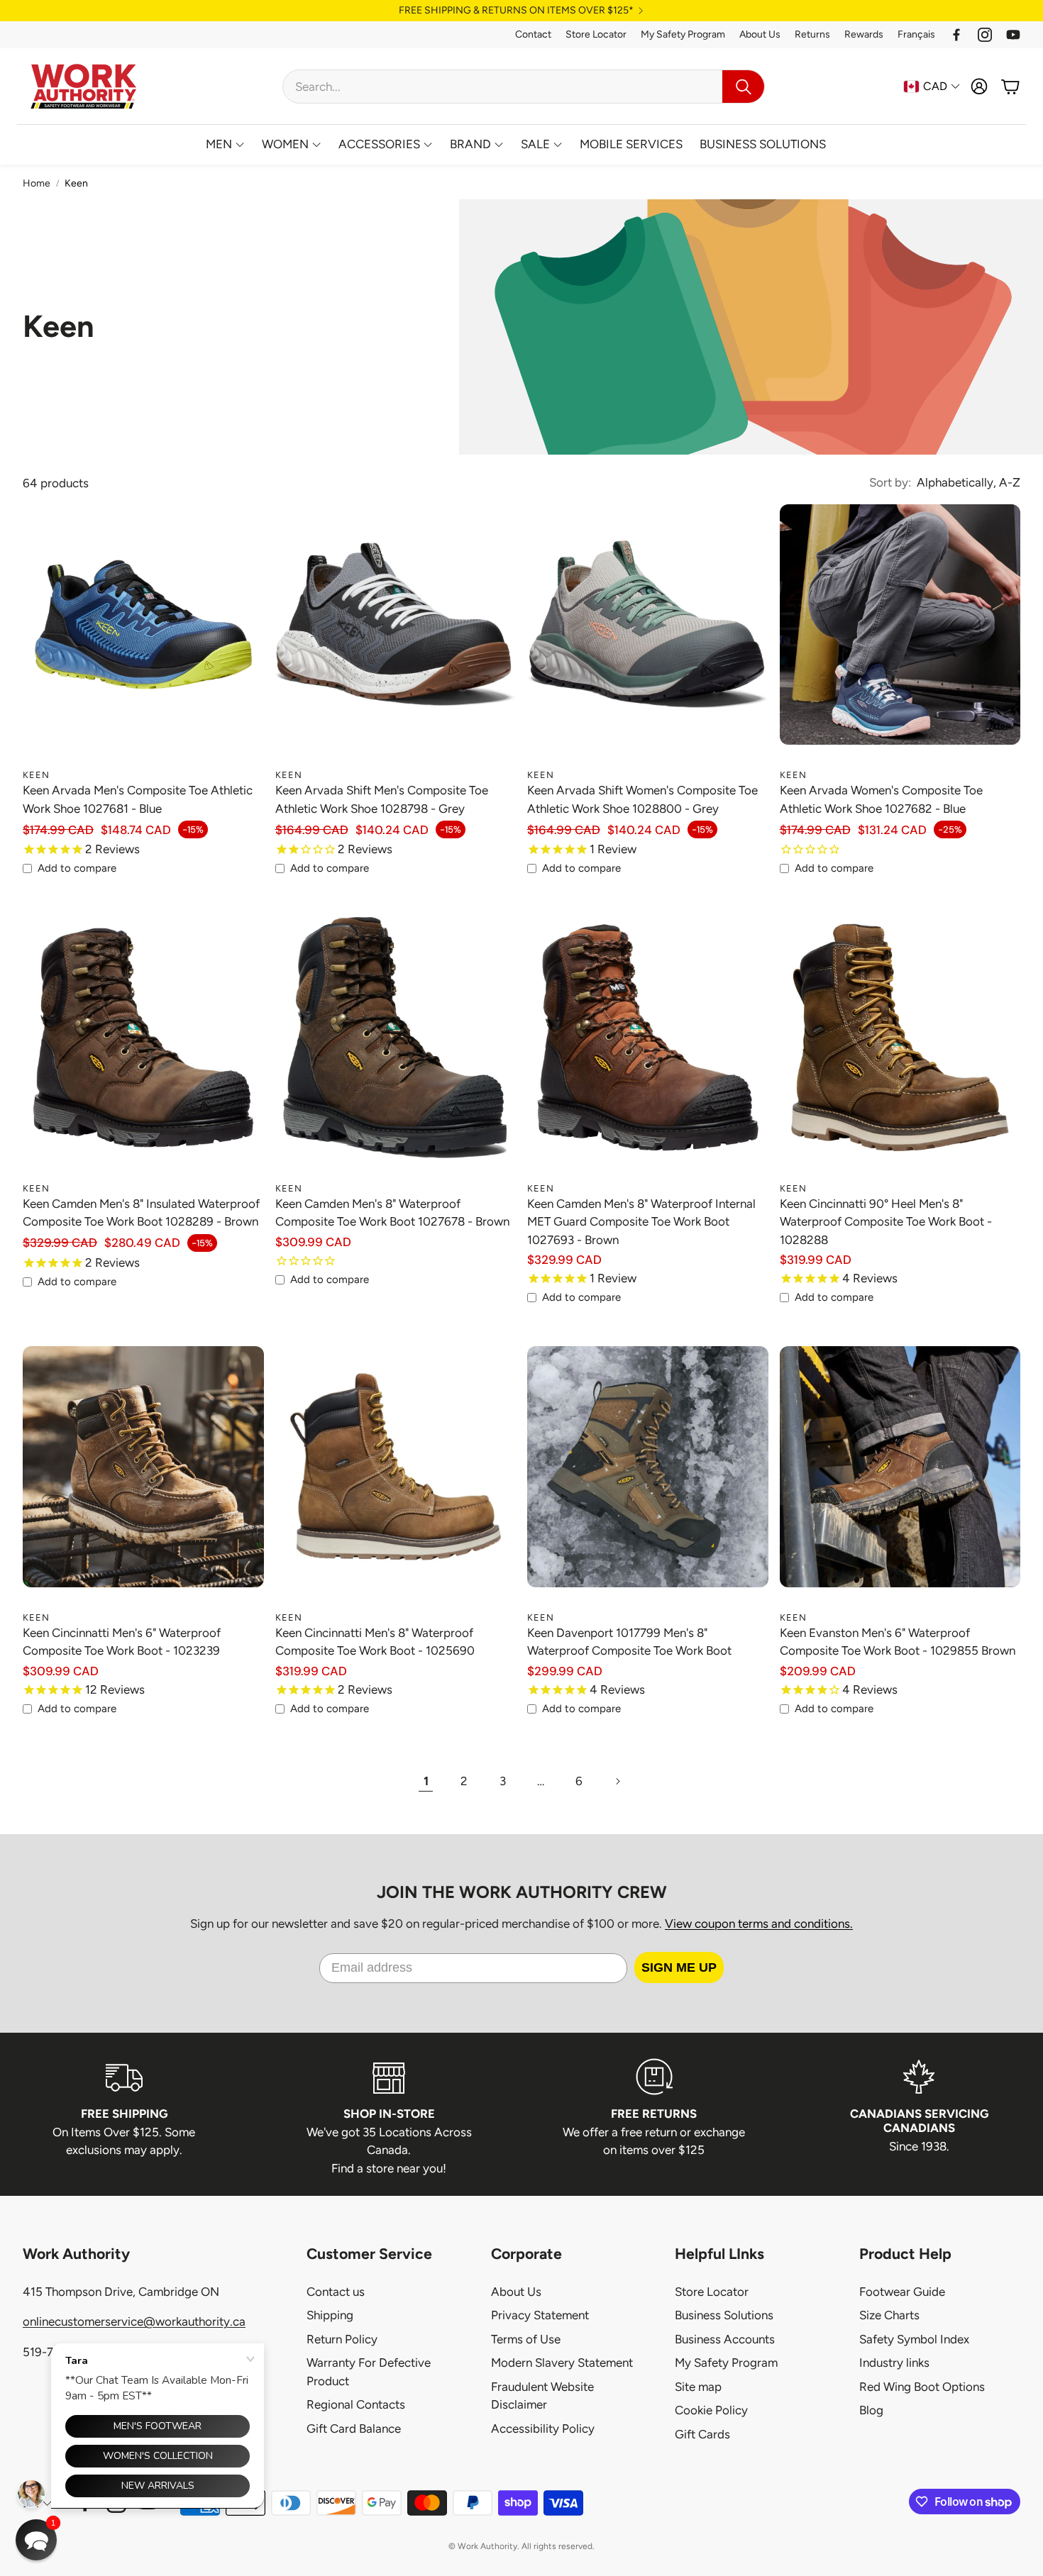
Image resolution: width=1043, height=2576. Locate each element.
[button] (36, 2540)
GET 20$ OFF (521, 1325)
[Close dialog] (644, 1199)
